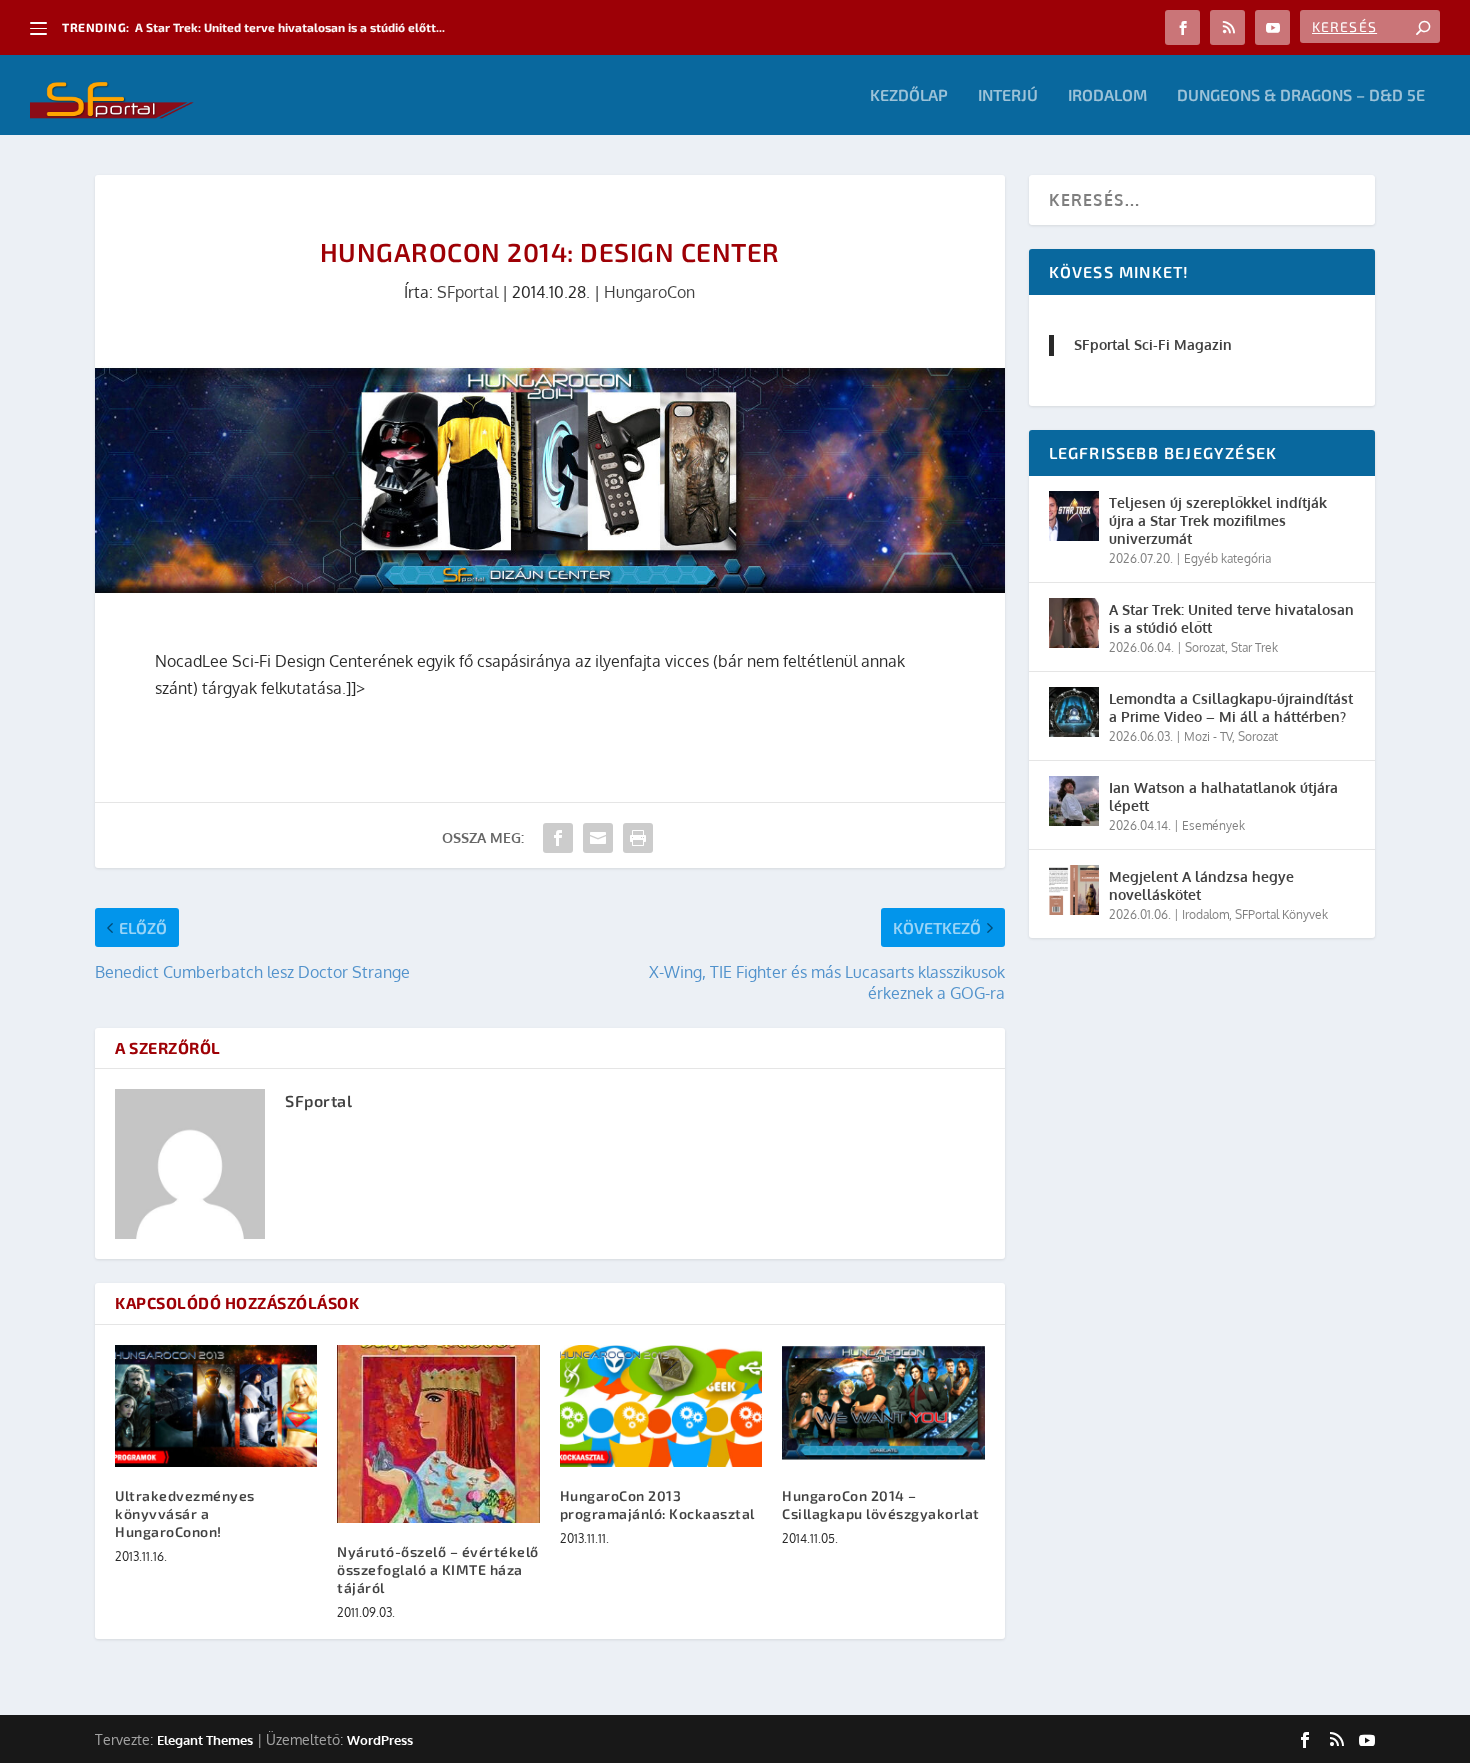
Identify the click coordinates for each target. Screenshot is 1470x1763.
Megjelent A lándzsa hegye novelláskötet (1201, 885)
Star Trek (1254, 647)
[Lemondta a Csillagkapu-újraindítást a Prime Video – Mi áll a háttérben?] (1074, 712)
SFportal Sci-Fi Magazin (1153, 344)
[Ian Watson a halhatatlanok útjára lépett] (1074, 801)
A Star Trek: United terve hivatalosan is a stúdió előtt (1231, 618)
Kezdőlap (909, 95)
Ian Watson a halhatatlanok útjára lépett (1223, 796)
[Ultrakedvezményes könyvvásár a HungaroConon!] (216, 1405)
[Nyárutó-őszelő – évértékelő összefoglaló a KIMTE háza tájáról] (438, 1434)
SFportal (467, 292)
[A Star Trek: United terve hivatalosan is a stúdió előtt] (1074, 623)
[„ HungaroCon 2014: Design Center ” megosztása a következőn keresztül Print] (638, 838)
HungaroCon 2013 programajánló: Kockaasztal (657, 1504)
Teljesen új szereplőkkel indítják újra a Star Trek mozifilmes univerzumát (1218, 520)
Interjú (1008, 95)
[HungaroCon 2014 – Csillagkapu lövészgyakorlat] (883, 1405)
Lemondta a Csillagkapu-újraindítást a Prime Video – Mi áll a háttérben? (1231, 707)
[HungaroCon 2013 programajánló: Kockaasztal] (661, 1405)
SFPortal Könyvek (1281, 914)
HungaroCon (649, 292)
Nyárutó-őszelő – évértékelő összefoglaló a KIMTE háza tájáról (438, 1569)
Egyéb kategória (1227, 558)
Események (1213, 825)
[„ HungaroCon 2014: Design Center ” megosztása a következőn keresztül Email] (598, 838)
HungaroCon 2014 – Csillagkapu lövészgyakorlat (881, 1504)
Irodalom (1107, 95)
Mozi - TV (1208, 736)
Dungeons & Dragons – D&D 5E (1301, 95)
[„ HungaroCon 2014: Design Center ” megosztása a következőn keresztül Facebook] (558, 838)
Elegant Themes (205, 1740)
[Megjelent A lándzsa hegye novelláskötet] (1074, 890)
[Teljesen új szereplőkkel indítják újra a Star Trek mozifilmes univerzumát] (1074, 516)
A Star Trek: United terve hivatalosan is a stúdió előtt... (290, 27)
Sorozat (1205, 647)
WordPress (380, 1740)
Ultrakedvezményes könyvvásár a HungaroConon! (185, 1513)
